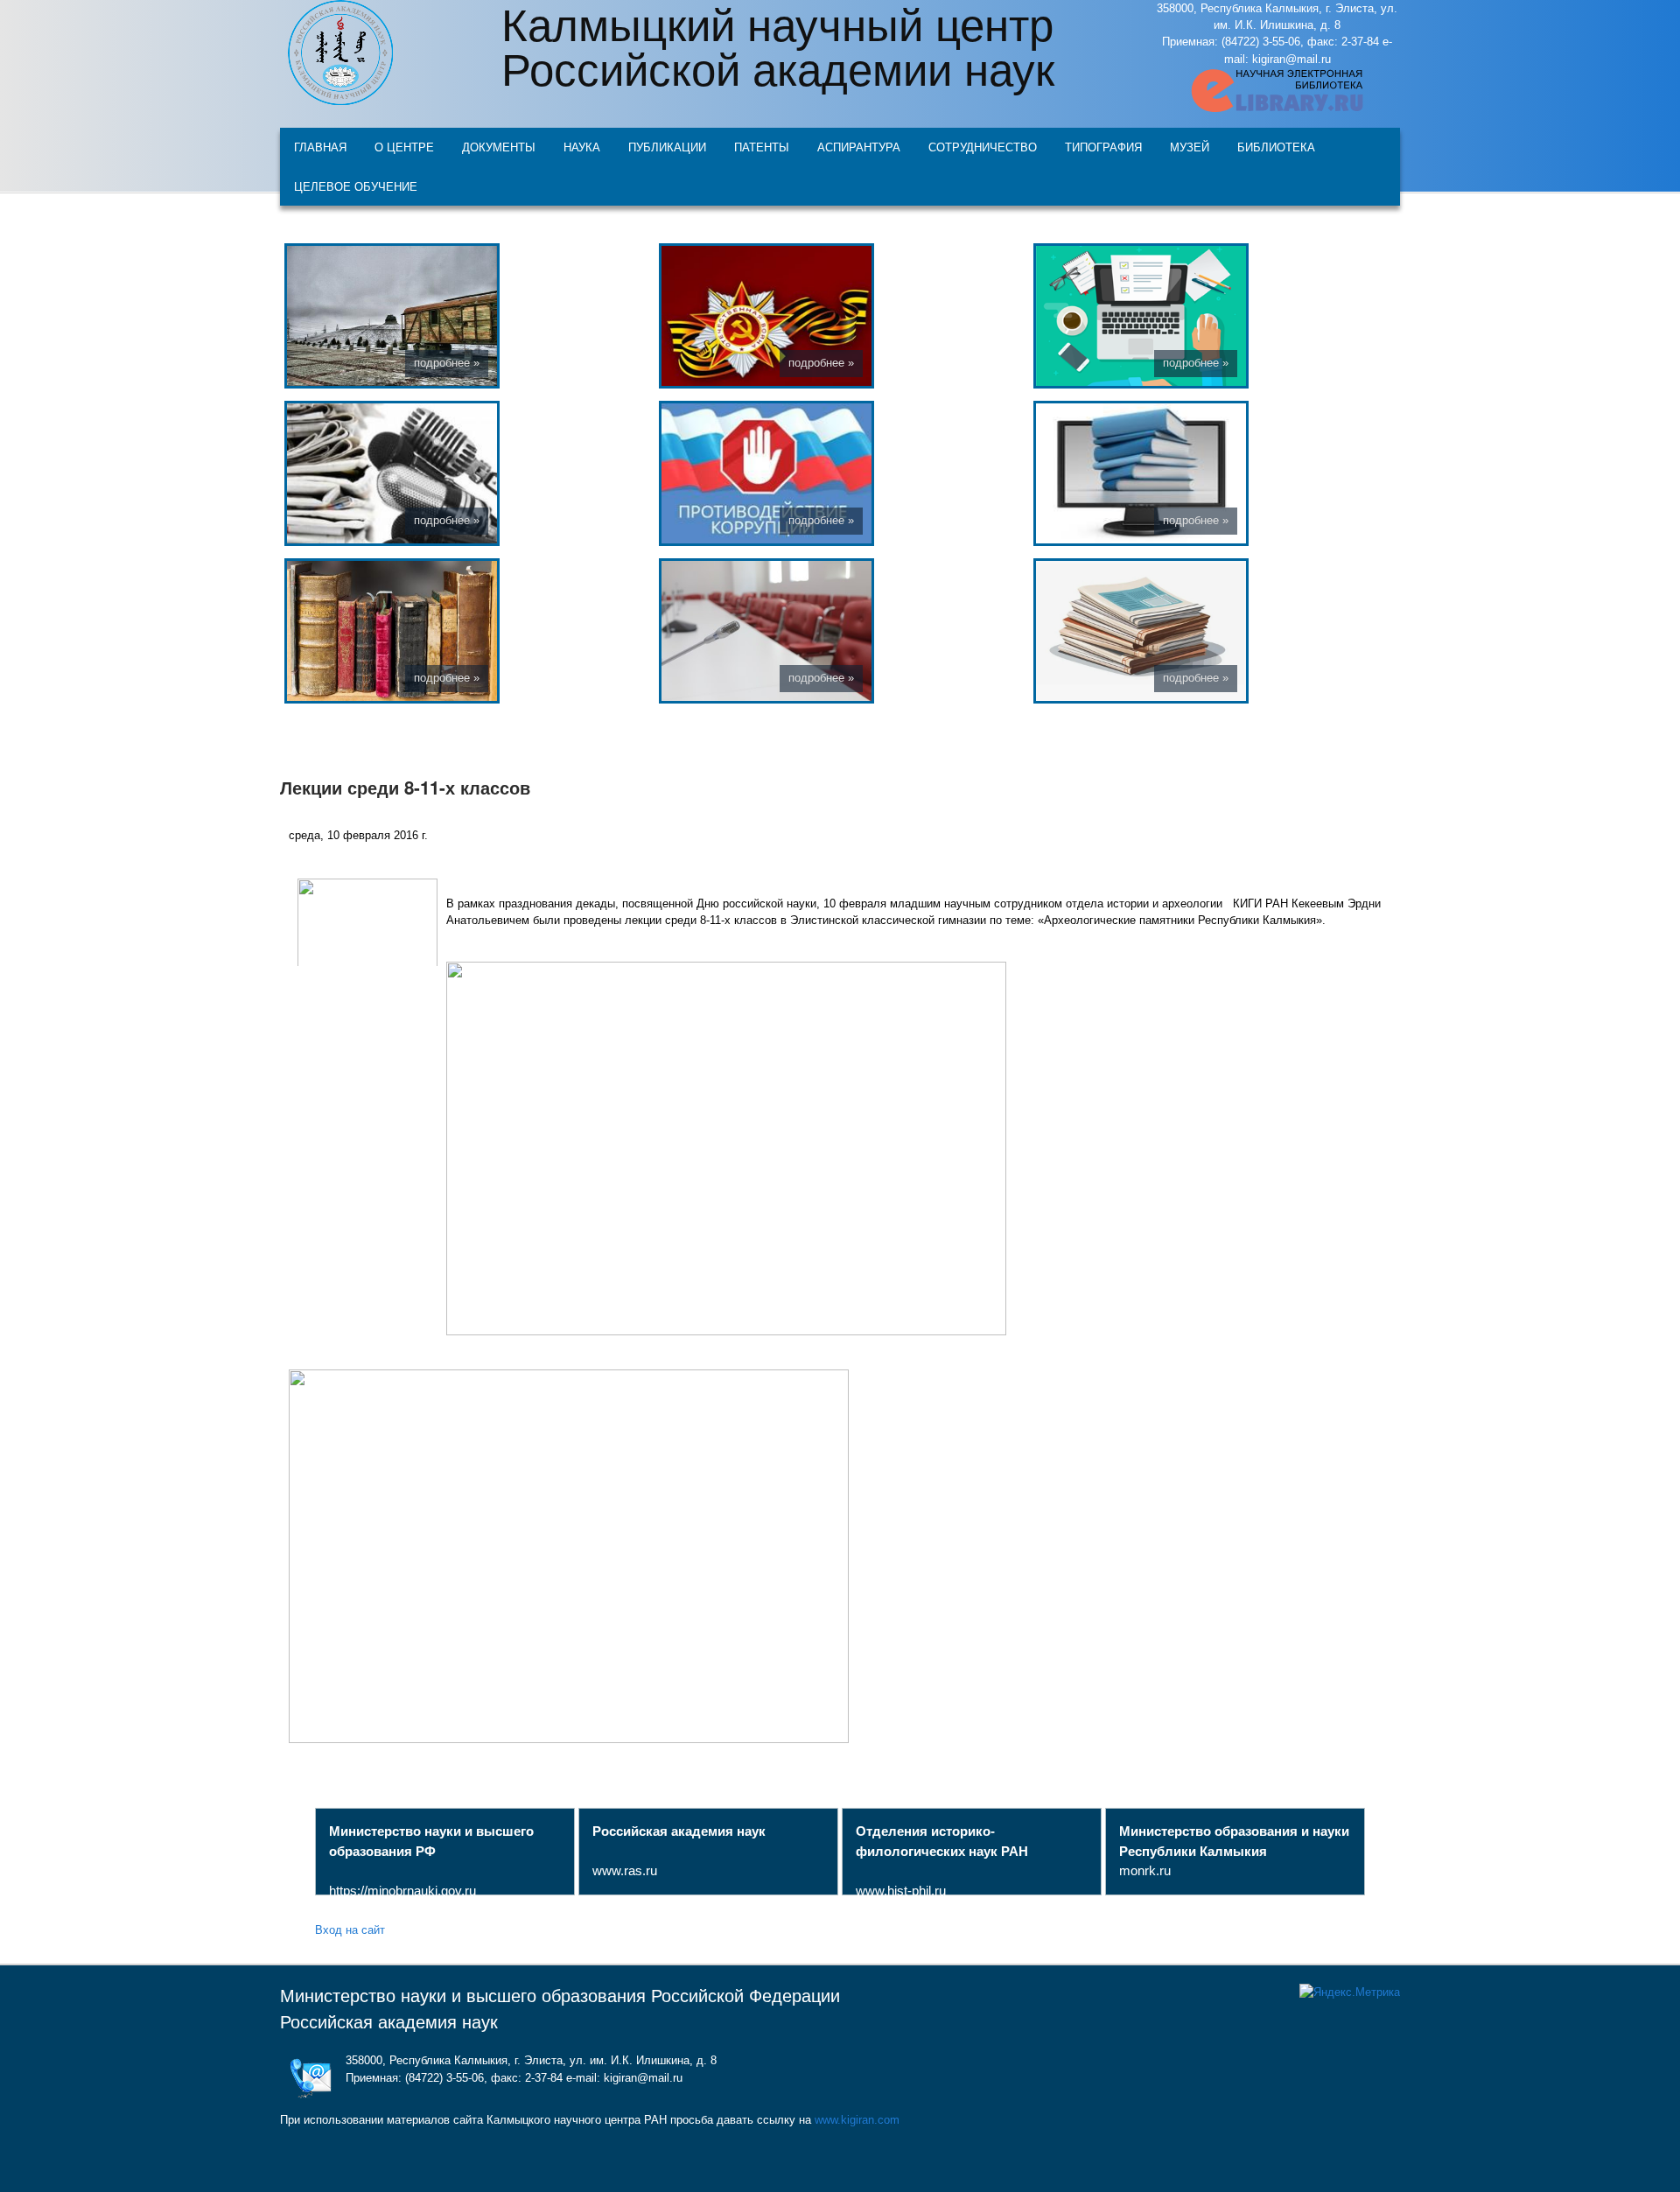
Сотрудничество (983, 147)
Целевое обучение (356, 186)
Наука (582, 147)
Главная (320, 147)
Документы (499, 147)
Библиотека (1276, 147)
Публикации (667, 147)
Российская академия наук (389, 2022)
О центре (404, 147)
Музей (1190, 147)
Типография (1103, 147)
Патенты (762, 147)
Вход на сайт (350, 1929)
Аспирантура (859, 147)
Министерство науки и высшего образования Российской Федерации (560, 1996)
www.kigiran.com (857, 2120)
